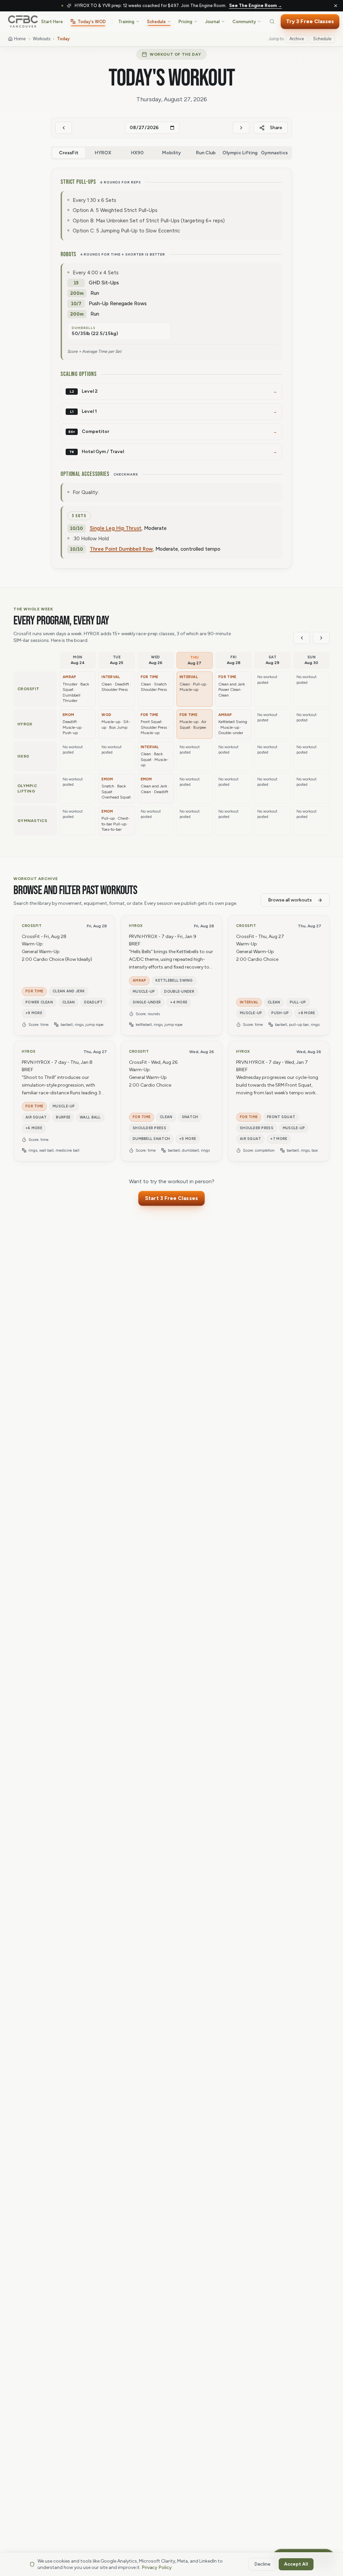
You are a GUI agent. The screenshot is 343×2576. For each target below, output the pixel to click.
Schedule (156, 22)
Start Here (52, 22)
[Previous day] (64, 128)
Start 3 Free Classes (171, 1198)
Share (276, 128)
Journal (212, 22)
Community (244, 22)
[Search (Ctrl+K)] (272, 21)
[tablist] (171, 153)
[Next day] (241, 128)
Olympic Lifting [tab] (240, 153)
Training (126, 22)
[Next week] (321, 638)
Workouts (42, 39)
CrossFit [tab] (69, 153)
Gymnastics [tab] (274, 153)
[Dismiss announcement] (336, 6)
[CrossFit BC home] (23, 21)
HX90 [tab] (137, 153)
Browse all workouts (290, 900)
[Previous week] (302, 638)
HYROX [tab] (103, 153)
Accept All (296, 2564)
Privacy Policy (157, 2567)
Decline (262, 2564)
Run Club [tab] (206, 153)
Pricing (185, 22)
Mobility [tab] (171, 153)
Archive (297, 39)
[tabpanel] (171, 368)
